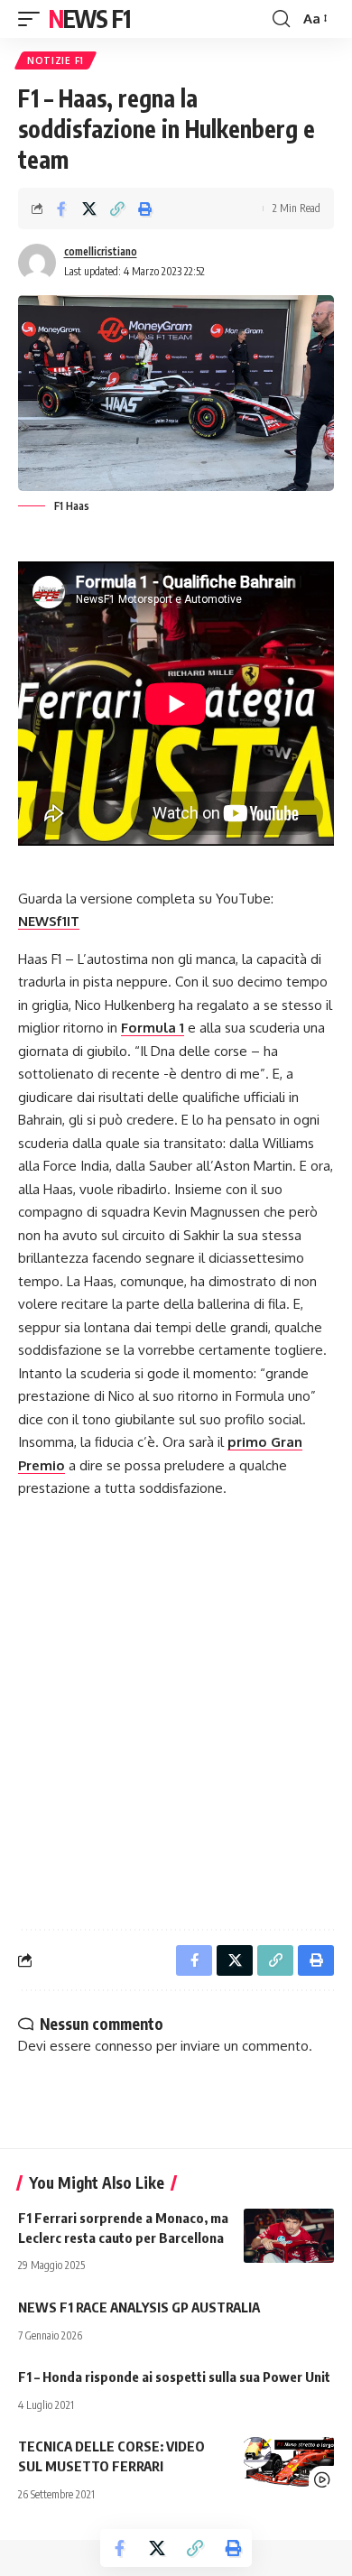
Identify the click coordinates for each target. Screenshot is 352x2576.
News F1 (89, 19)
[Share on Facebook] (61, 208)
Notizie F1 (56, 60)
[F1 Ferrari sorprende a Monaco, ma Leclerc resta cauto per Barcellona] (289, 2236)
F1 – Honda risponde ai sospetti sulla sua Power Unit (174, 2377)
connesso (124, 2046)
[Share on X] (89, 208)
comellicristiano (101, 251)
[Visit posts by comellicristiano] (37, 263)
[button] (33, 19)
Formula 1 (153, 1028)
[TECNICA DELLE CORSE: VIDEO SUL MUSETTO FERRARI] (289, 2464)
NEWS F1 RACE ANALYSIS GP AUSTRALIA (139, 2307)
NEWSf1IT (49, 921)
